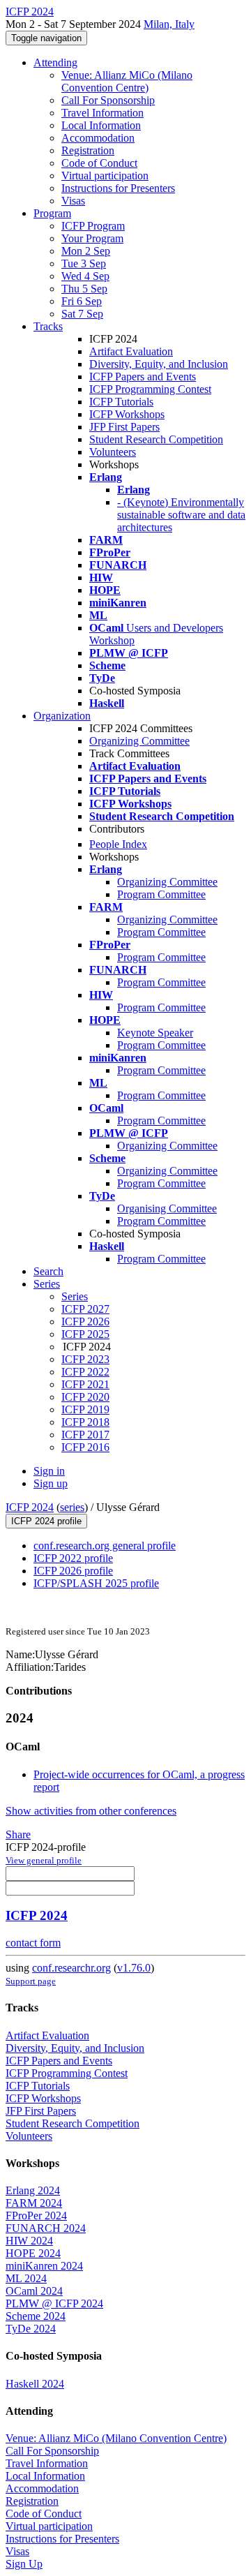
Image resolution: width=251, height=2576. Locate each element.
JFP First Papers (124, 427)
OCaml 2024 (34, 2291)
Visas (73, 201)
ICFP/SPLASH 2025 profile (96, 1583)
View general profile (44, 1860)
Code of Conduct (99, 163)
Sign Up (24, 2564)
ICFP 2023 (85, 1359)
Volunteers (113, 452)
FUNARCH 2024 (46, 2228)
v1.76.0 (134, 1968)
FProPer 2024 (36, 2216)
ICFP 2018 (85, 1422)
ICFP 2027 (85, 1309)
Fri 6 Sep (82, 301)
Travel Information (102, 113)
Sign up (51, 1483)
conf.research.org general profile (105, 1546)
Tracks (48, 326)
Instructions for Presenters (118, 188)
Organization (62, 716)
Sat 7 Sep (82, 314)
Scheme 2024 (36, 2316)
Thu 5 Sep (84, 289)
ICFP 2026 (85, 1321)
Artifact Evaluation (131, 351)
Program (52, 213)
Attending (55, 62)
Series (75, 1296)
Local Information (101, 125)
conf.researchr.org (71, 1968)
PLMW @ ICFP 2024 (54, 2303)
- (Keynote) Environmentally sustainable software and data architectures (181, 515)
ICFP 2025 (85, 1334)
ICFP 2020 (85, 1397)
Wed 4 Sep (85, 276)
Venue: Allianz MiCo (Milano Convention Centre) (127, 81)
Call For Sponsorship (108, 100)
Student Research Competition (156, 439)
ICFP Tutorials (121, 402)
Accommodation (98, 138)
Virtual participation (105, 176)
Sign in (49, 1471)
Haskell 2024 (35, 2384)
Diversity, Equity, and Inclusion (159, 364)
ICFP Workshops (127, 414)
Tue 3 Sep (84, 263)
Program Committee (161, 894)
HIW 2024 (29, 2241)
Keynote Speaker (155, 1033)
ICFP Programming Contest (150, 389)
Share (18, 1834)
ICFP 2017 (85, 1435)
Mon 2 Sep (86, 251)
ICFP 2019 (85, 1409)
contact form (33, 1943)
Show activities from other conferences (91, 1811)
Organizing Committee (139, 741)
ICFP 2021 (85, 1384)
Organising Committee (167, 1208)
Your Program (92, 238)
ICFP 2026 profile (73, 1571)
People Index (118, 844)
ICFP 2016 (85, 1447)
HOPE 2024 (33, 2253)
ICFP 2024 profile (46, 1521)
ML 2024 (26, 2278)
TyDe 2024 (31, 2329)
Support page (31, 1981)
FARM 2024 (34, 2203)
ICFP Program (93, 226)
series (72, 1507)
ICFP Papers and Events (143, 377)
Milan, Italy (169, 24)
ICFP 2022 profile (73, 1558)
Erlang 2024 (33, 2190)
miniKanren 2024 (44, 2266)
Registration (88, 150)
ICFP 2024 (30, 1507)
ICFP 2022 (85, 1372)
